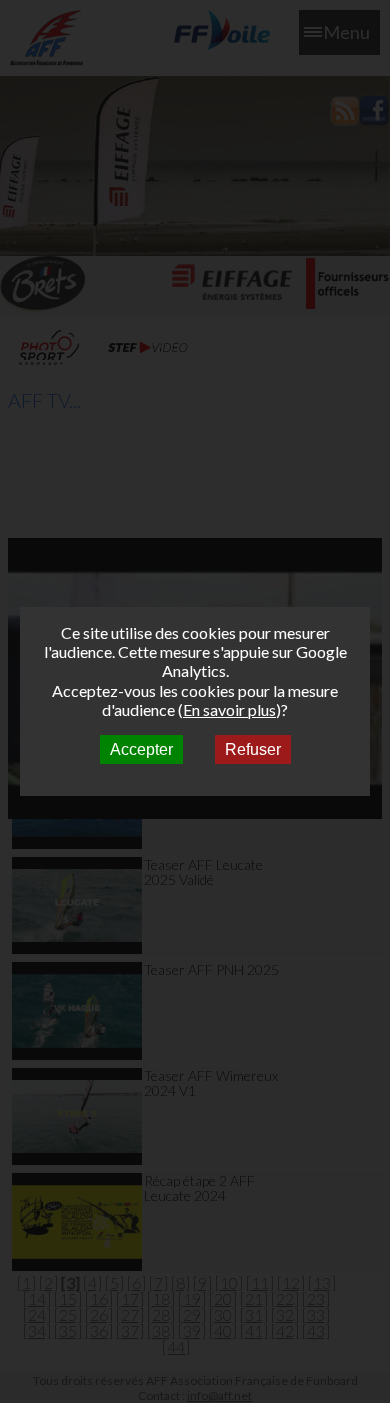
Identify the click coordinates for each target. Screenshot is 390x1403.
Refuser (253, 749)
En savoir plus (229, 709)
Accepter (141, 749)
